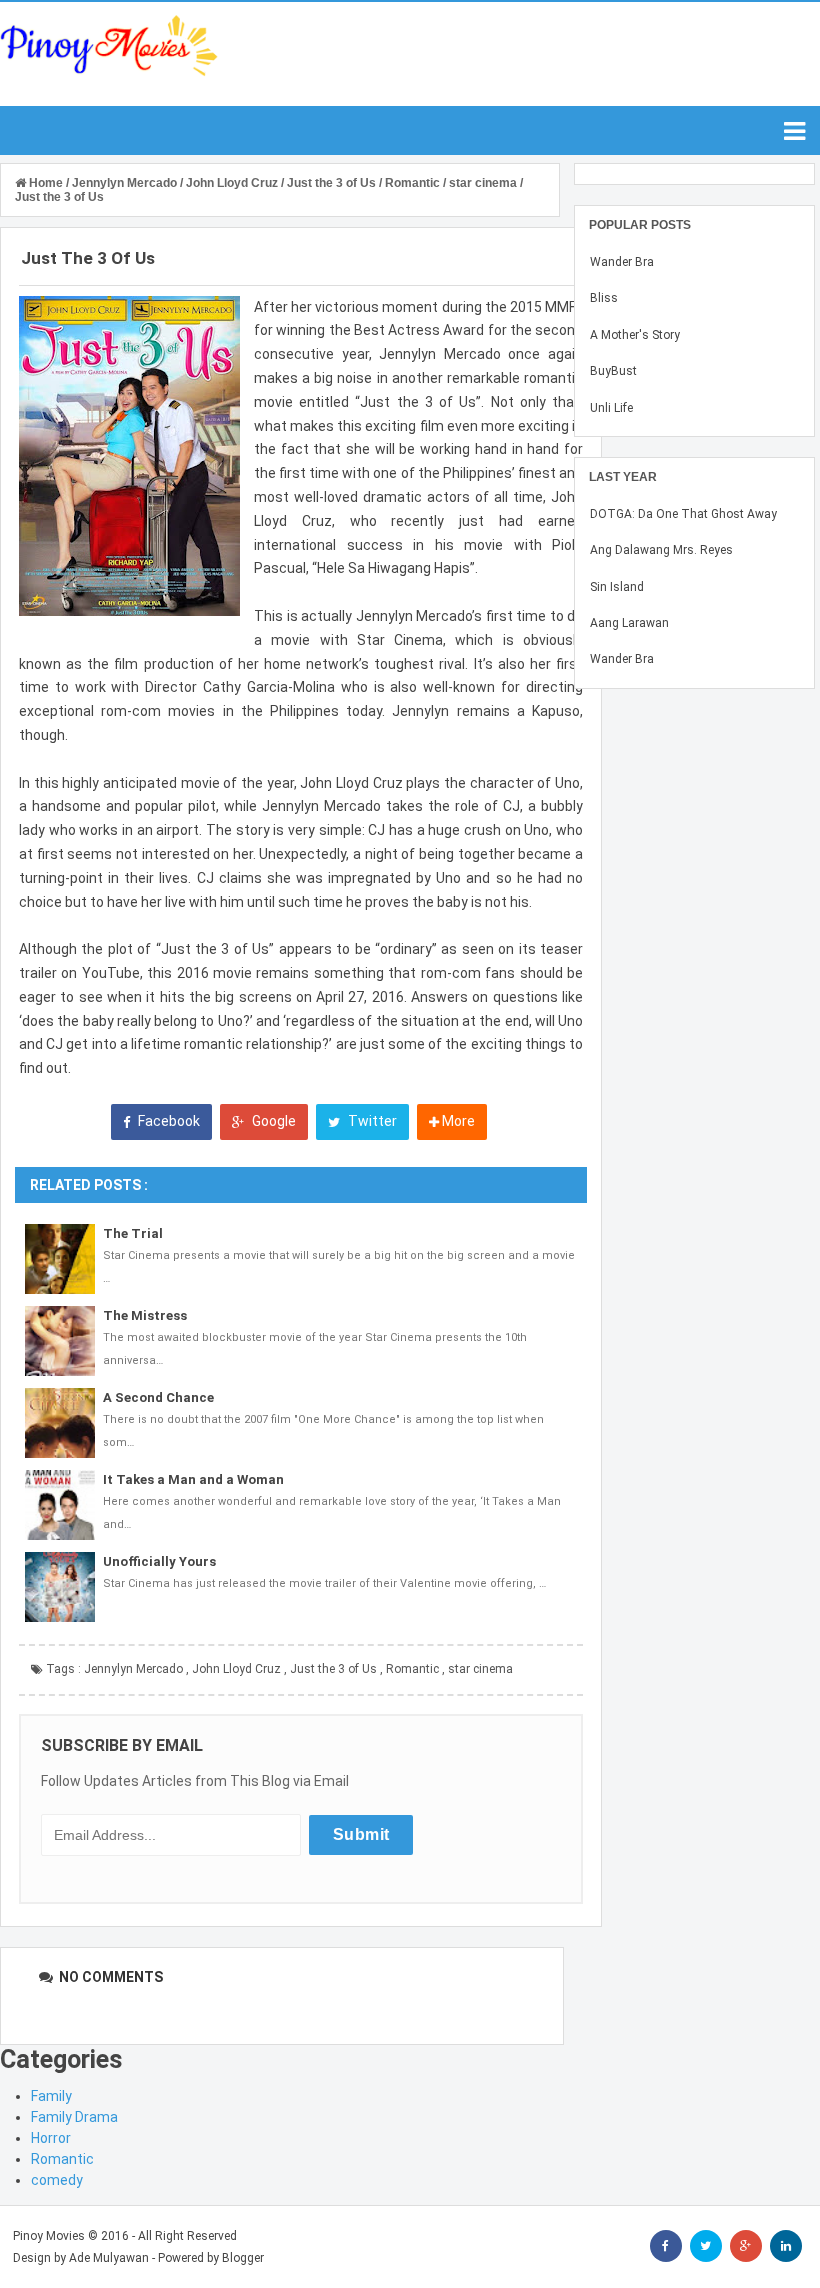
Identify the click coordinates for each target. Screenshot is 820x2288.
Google (272, 1121)
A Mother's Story (635, 335)
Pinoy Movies (49, 2236)
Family (51, 2096)
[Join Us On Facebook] (666, 2246)
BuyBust (613, 371)
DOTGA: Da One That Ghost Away (683, 514)
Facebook (167, 1121)
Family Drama (74, 2117)
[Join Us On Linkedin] (786, 2246)
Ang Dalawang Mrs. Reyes (661, 550)
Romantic (412, 1669)
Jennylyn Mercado (133, 1669)
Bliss (604, 298)
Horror (51, 2138)
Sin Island (617, 587)
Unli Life (611, 408)
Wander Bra (622, 262)
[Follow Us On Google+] (746, 2246)
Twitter (371, 1121)
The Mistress (145, 1315)
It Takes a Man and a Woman (193, 1479)
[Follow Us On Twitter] (706, 2246)
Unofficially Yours (159, 1561)
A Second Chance (158, 1397)
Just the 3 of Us (333, 1669)
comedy (57, 2180)
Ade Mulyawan (109, 2258)
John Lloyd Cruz (236, 1669)
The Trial (133, 1233)
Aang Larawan (629, 623)
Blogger (243, 2258)
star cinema (480, 1669)
